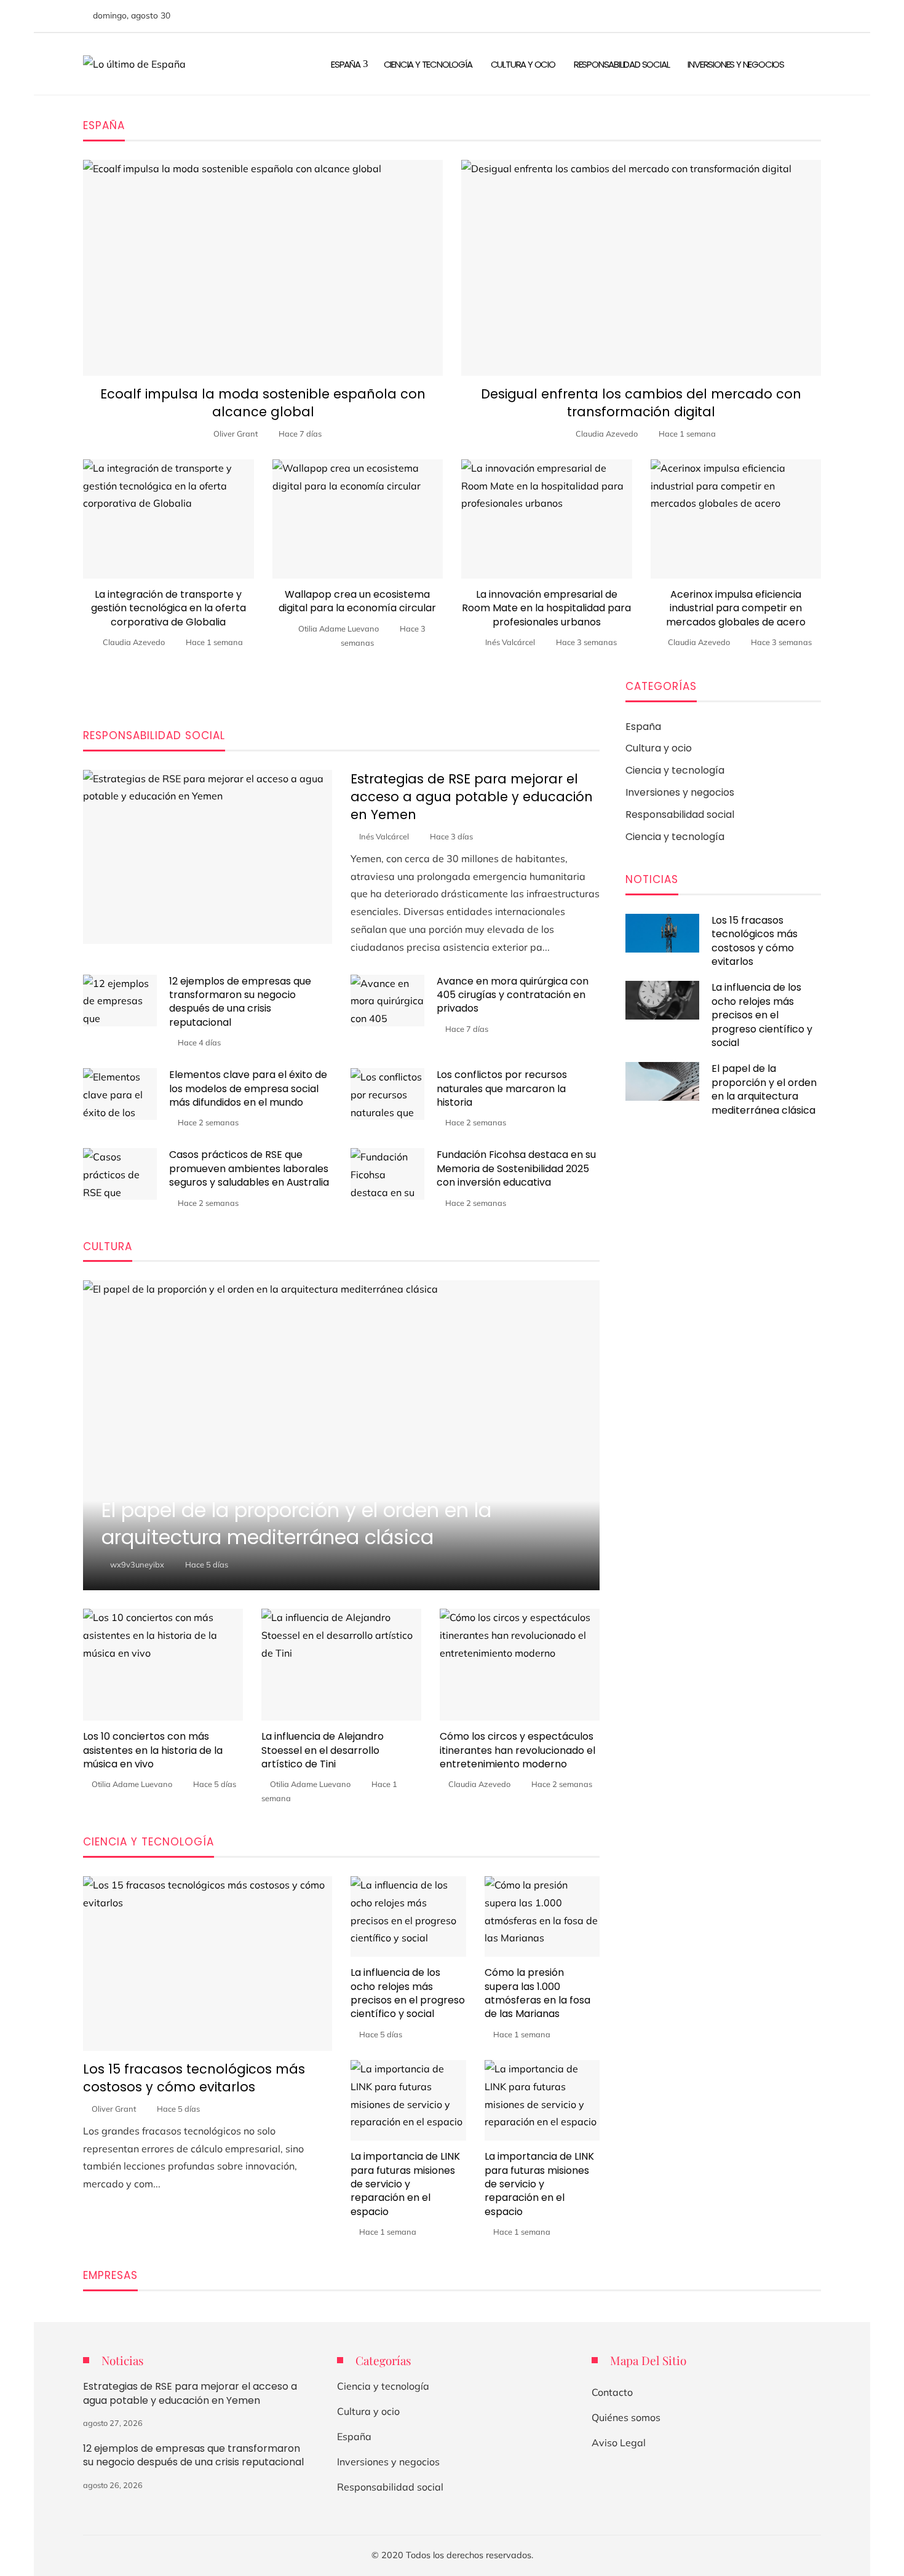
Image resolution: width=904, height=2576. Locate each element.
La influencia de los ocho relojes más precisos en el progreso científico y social (408, 1993)
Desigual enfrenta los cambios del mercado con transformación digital (641, 403)
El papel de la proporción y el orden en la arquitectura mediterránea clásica (764, 1089)
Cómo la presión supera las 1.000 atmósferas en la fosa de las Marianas (537, 1993)
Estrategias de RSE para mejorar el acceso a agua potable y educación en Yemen (472, 797)
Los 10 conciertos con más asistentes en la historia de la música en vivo (153, 1750)
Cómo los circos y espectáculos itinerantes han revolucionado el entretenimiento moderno (517, 1750)
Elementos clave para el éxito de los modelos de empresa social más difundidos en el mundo (248, 1088)
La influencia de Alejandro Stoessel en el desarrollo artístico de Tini (323, 1750)
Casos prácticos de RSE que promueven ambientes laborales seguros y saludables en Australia (249, 1168)
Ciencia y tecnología (383, 2386)
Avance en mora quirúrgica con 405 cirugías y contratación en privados (513, 995)
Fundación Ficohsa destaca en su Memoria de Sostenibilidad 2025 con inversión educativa (516, 1168)
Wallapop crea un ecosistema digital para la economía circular (357, 601)
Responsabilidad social (390, 2487)
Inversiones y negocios (388, 2462)
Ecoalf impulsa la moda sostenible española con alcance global (263, 403)
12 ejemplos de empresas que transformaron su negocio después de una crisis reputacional (240, 1002)
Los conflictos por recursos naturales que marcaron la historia (502, 1088)
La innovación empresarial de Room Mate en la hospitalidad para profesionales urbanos (546, 608)
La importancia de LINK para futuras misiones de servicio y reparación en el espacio (405, 2184)
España (354, 2436)
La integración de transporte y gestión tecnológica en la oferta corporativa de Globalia (169, 608)
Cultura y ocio (368, 2411)
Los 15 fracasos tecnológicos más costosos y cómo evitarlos (194, 2078)
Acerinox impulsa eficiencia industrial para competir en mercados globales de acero (736, 608)
